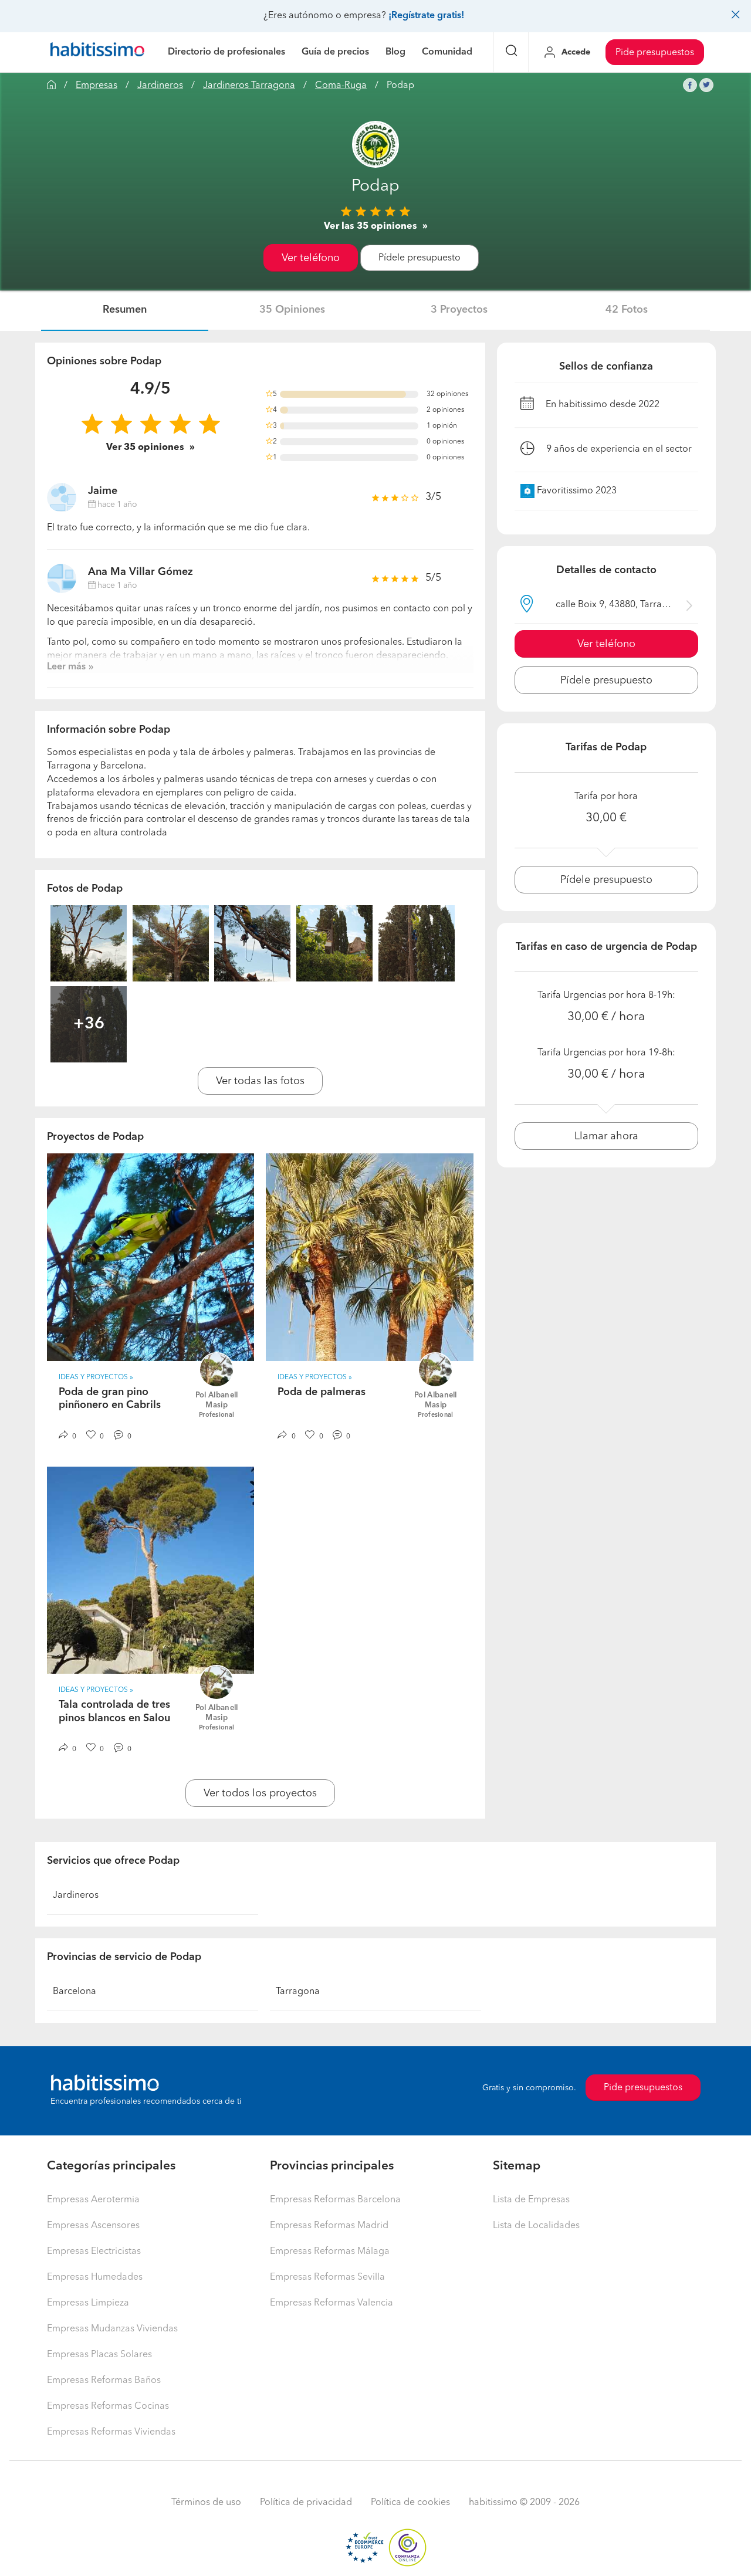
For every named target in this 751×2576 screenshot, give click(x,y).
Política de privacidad (306, 2503)
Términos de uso (206, 2503)
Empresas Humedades (95, 2277)
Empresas (97, 86)
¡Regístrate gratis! (426, 16)
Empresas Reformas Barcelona (335, 2200)
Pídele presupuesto (420, 258)
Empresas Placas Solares (99, 2355)
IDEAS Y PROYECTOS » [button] (96, 1377)
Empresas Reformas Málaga (330, 2252)
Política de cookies (410, 2503)
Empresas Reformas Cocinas (108, 2406)
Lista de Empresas (531, 2200)
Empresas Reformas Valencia (331, 2303)
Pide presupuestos (655, 53)
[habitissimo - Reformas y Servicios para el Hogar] (97, 52)
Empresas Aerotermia (93, 2200)
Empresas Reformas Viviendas (111, 2432)
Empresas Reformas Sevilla (327, 2277)
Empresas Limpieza (88, 2303)
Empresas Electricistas (94, 2252)
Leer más (66, 667)
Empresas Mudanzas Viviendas (112, 2329)
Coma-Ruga (341, 86)
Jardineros (160, 86)
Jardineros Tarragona (249, 86)
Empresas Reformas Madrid (329, 2226)
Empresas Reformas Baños (104, 2381)
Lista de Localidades (536, 2226)
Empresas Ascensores (93, 2226)
